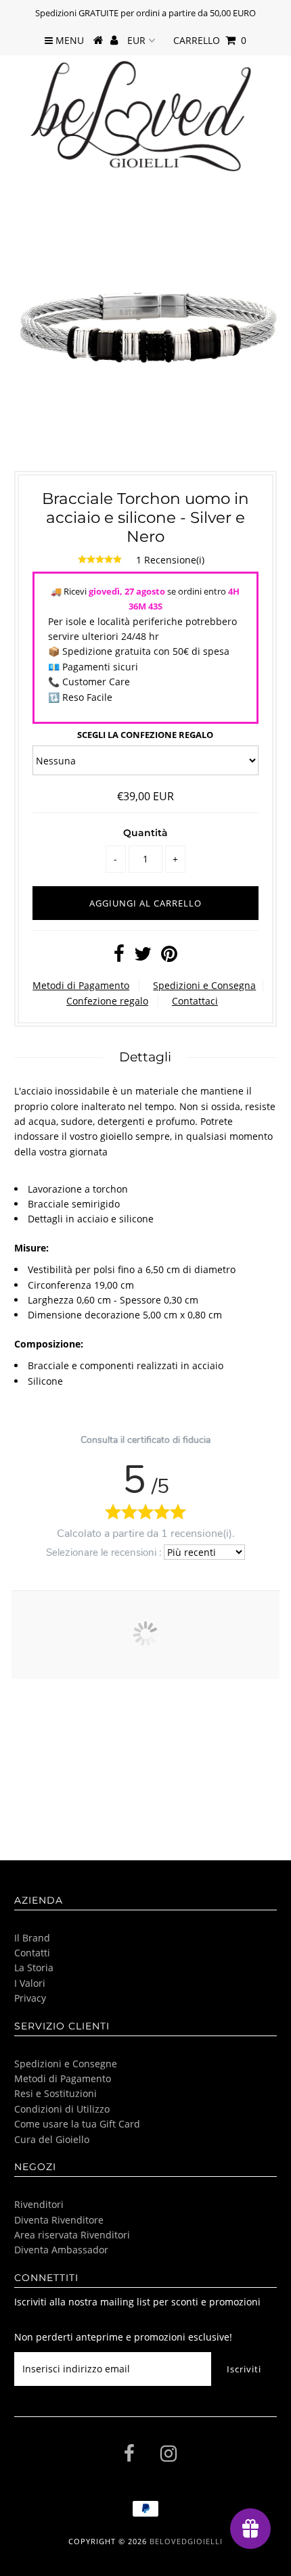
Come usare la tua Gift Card (77, 2124)
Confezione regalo (107, 1001)
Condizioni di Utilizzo (62, 2109)
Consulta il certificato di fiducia (145, 1440)
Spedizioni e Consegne (66, 2064)
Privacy (30, 1998)
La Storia (34, 1968)
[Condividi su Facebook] (119, 957)
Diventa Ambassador (61, 2250)
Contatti (32, 1953)
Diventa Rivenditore (59, 2220)
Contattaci (195, 1001)
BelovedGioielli (186, 2541)
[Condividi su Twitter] (143, 957)
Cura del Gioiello (52, 2139)
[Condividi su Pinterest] (169, 957)
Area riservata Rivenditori (72, 2235)
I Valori (30, 1983)
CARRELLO (210, 40)
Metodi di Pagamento (81, 985)
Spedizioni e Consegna (204, 985)
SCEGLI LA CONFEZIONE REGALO (145, 735)
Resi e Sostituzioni (55, 2093)
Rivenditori (39, 2204)
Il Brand (32, 1938)
